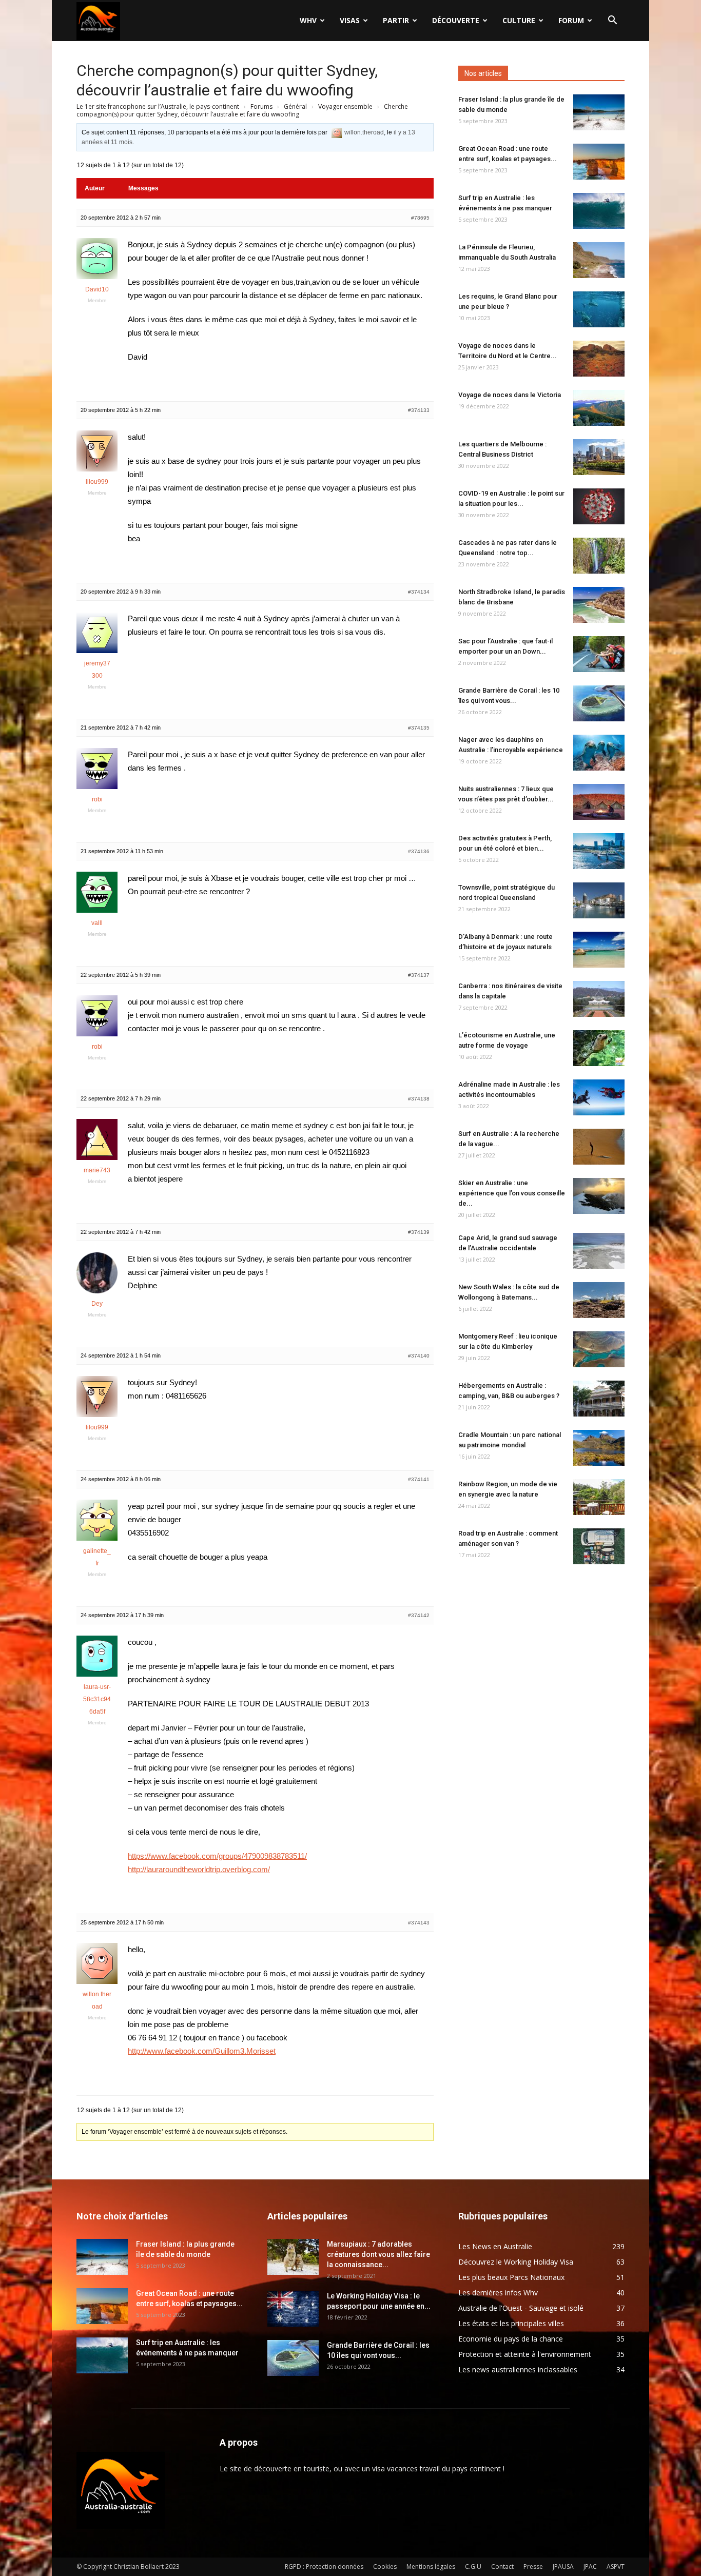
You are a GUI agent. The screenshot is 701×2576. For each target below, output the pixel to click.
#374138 (419, 1099)
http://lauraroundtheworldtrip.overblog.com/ (199, 1869)
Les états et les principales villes (511, 2323)
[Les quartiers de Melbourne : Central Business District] (599, 457)
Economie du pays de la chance (511, 2339)
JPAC (590, 2567)
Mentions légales (431, 2567)
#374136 (419, 851)
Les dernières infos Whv (498, 2293)
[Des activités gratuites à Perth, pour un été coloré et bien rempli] (599, 851)
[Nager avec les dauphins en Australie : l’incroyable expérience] (599, 753)
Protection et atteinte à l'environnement (525, 2354)
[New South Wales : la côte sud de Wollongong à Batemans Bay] (599, 1300)
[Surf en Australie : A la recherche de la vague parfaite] (599, 1147)
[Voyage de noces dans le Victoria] (599, 408)
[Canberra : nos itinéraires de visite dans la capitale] (599, 999)
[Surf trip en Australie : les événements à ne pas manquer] (599, 211)
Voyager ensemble (345, 106)
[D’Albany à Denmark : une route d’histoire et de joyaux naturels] (599, 950)
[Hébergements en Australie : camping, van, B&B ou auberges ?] (599, 1399)
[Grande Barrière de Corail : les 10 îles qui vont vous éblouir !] (599, 703)
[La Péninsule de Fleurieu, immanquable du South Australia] (599, 260)
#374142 (419, 1615)
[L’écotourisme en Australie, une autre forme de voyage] (599, 1048)
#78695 (420, 218)
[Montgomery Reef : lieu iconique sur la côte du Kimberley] (599, 1349)
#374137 (419, 975)
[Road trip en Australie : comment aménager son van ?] (599, 1546)
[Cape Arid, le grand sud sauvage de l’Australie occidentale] (599, 1251)
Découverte (456, 20)
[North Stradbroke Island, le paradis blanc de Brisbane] (599, 605)
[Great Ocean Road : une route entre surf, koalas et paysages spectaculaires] (599, 162)
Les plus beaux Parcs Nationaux (511, 2277)
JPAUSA (563, 2567)
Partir (396, 20)
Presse (533, 2567)
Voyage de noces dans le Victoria (510, 395)
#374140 (419, 1356)
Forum (571, 20)
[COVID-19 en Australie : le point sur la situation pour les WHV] (599, 506)
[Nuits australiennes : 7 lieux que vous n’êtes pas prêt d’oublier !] (599, 802)
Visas (350, 20)
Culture (519, 20)
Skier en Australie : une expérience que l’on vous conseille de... (512, 1193)
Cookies (385, 2567)
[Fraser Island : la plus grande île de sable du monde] (599, 112)
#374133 (419, 410)
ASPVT (616, 2567)
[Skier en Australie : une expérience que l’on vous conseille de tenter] (599, 1196)
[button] (612, 21)
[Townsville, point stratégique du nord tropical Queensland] (599, 900)
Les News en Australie (495, 2246)
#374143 (419, 1923)
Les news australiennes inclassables (518, 2369)
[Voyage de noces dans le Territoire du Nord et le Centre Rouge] (599, 359)
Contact (502, 2567)
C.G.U (473, 2567)
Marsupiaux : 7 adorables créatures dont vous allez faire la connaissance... (378, 2254)
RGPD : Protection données (324, 2567)
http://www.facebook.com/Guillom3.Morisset (202, 2051)
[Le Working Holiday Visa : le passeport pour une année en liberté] (293, 2309)
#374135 (419, 728)
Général (295, 106)
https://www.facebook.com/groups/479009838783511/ (217, 1856)
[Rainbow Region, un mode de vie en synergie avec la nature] (599, 1497)
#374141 (419, 1479)
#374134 (419, 592)
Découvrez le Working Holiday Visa (516, 2262)
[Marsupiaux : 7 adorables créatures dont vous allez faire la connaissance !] (293, 2257)
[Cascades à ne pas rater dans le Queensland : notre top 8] (599, 556)
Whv (308, 20)
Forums (261, 106)
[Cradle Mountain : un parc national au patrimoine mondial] (599, 1448)
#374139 (419, 1232)
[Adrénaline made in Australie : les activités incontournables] (599, 1097)
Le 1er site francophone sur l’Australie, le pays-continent (158, 106)
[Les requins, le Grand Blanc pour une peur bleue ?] (599, 309)
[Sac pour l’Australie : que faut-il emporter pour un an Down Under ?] (599, 654)
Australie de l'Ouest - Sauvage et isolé (521, 2308)
